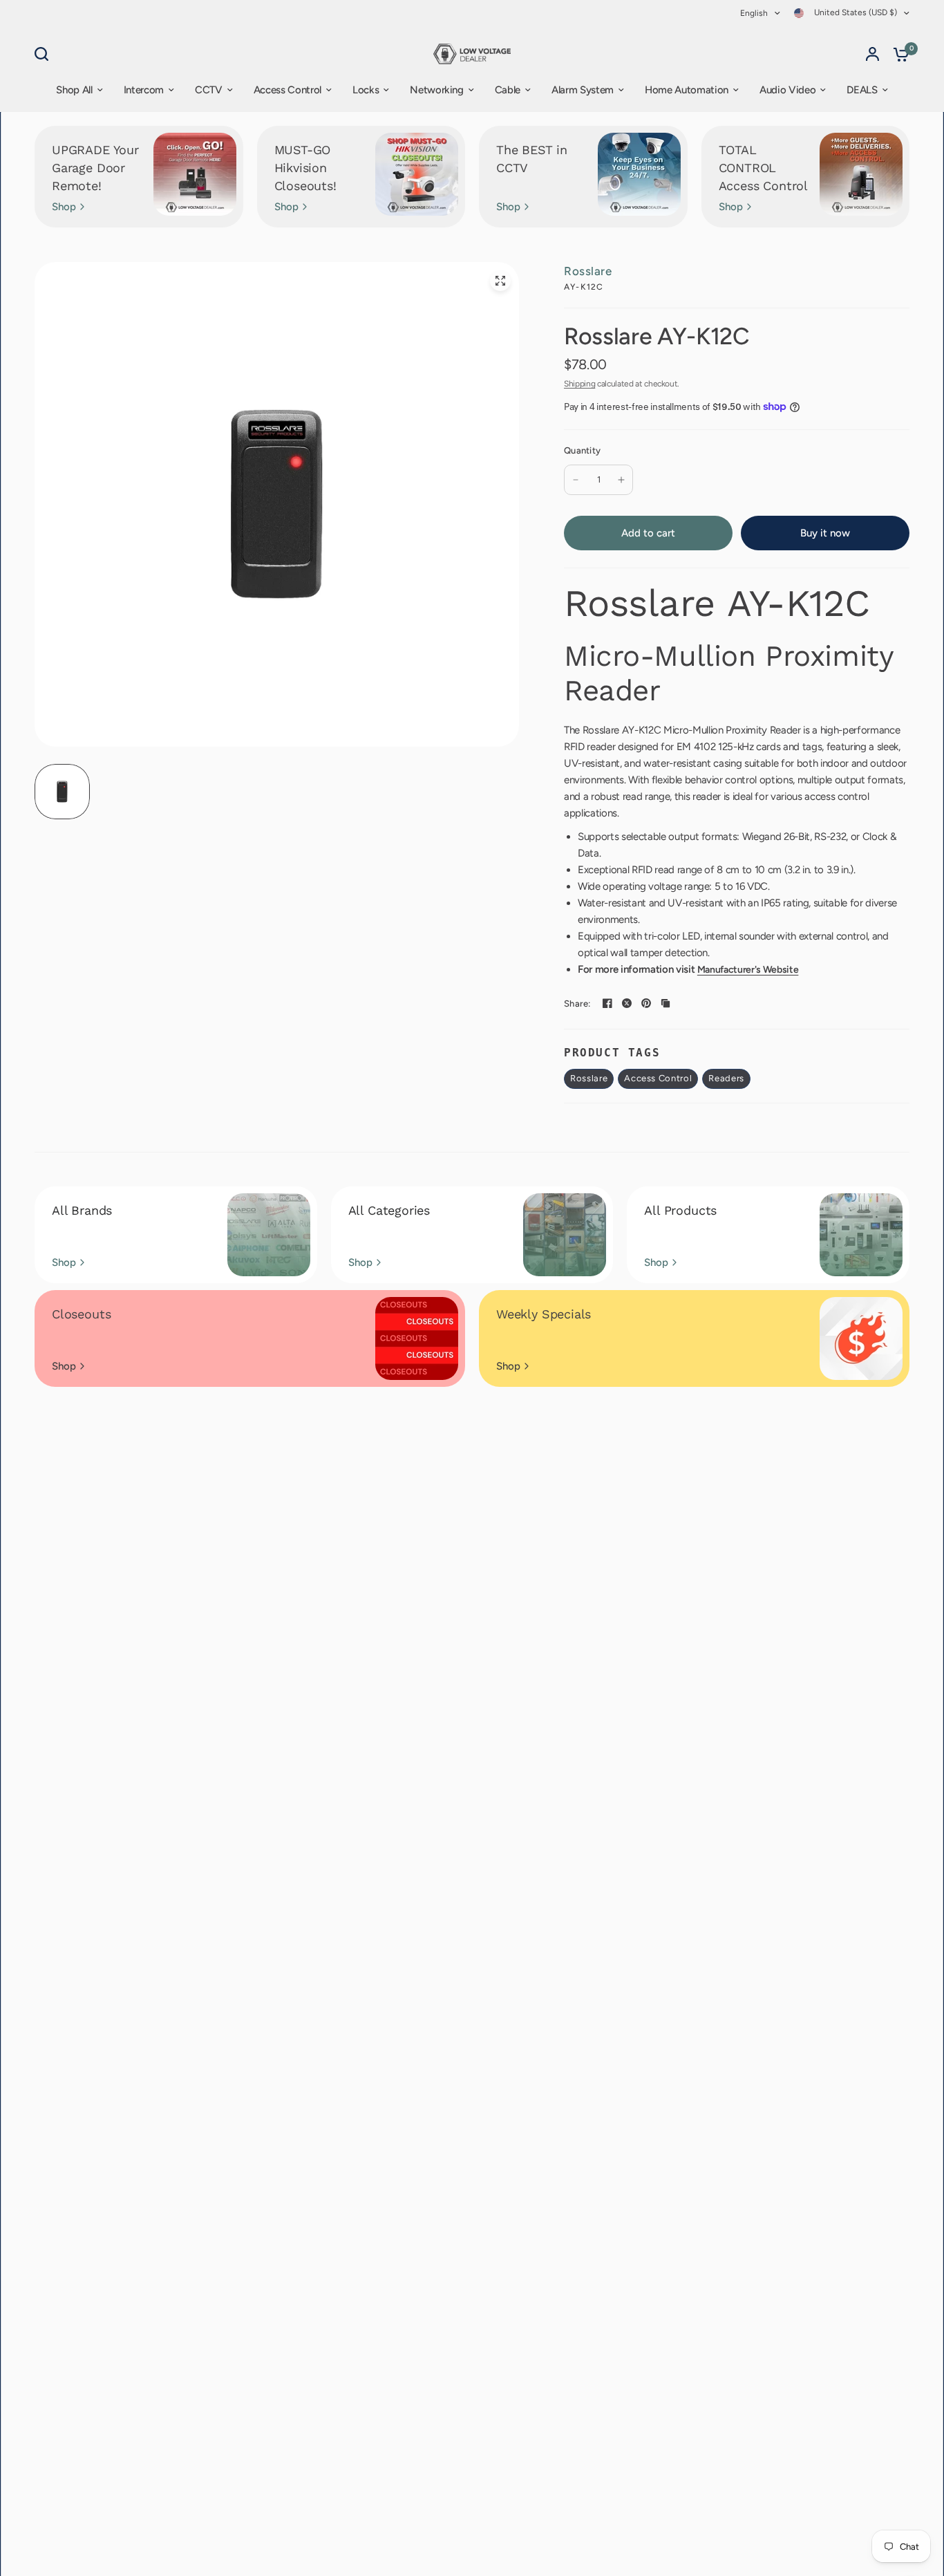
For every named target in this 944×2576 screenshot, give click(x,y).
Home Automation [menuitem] (687, 90)
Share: (577, 1004)
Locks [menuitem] (366, 90)
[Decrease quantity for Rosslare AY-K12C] (576, 480)
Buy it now (825, 533)
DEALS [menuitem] (862, 90)
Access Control (658, 1078)
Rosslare (588, 271)
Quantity (582, 450)
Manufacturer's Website (748, 970)
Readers (726, 1078)
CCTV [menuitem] (209, 90)
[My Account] (872, 54)
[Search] (45, 54)
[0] (898, 54)
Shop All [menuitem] (74, 90)
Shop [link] (64, 207)
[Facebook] (607, 1003)
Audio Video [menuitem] (787, 90)
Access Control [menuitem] (287, 90)
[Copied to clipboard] (665, 1003)
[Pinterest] (646, 1003)
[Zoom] (500, 281)
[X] (627, 1003)
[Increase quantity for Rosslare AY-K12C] (621, 480)
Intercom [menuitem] (144, 90)
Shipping (579, 384)
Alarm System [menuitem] (583, 90)
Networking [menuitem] (437, 90)
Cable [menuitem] (508, 90)
